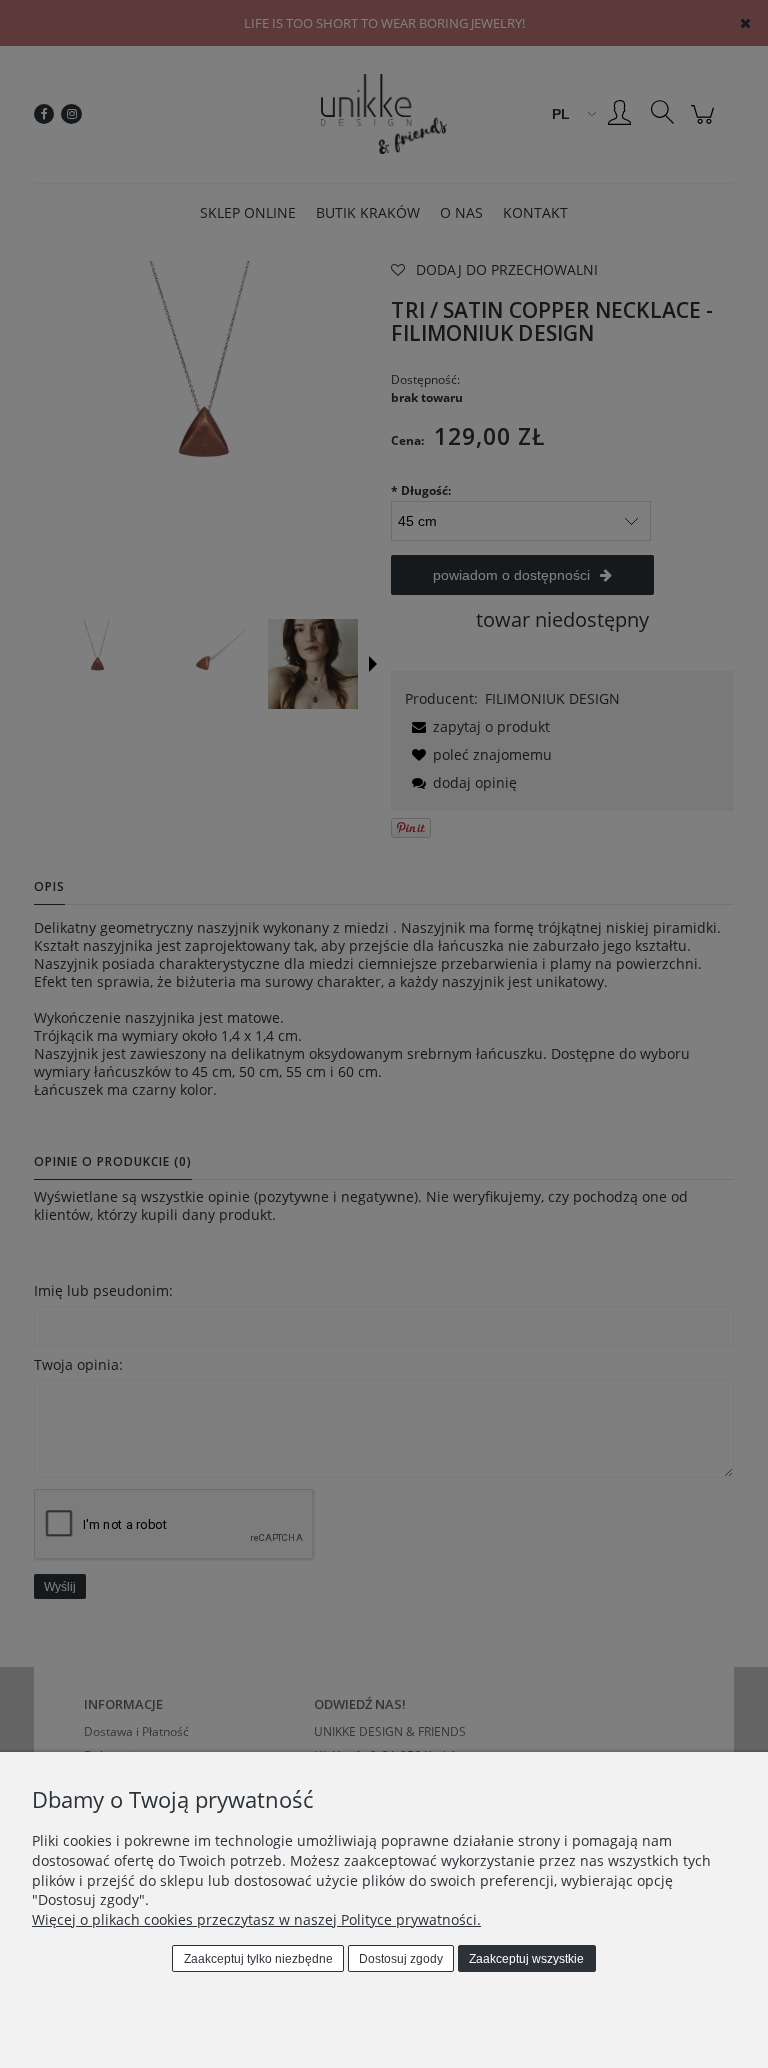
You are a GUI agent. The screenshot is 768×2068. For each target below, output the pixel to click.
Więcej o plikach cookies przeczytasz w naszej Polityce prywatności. (256, 1919)
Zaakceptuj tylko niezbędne (258, 1959)
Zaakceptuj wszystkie (526, 1959)
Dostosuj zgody (401, 1959)
